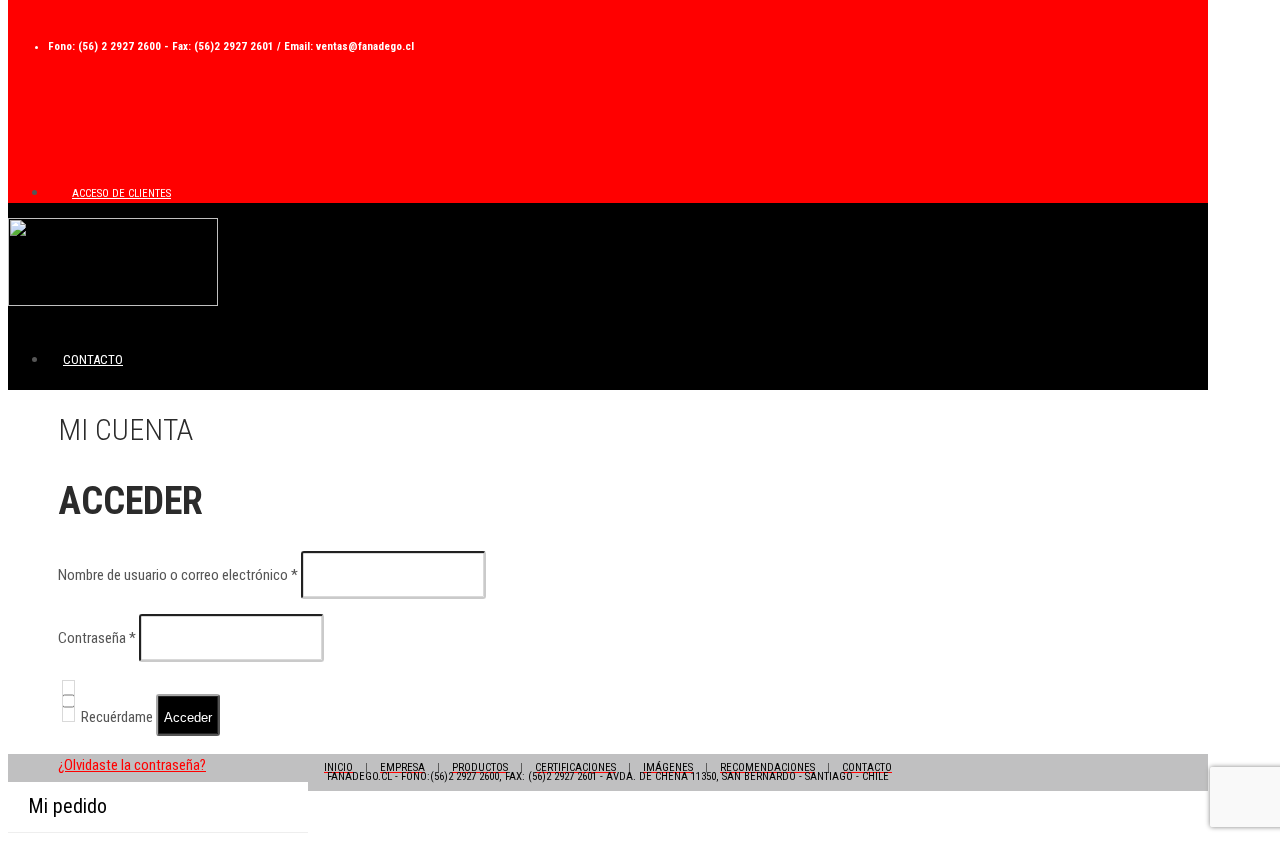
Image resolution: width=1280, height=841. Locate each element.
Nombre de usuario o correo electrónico (178, 575)
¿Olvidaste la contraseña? (132, 765)
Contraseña (97, 638)
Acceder (188, 717)
